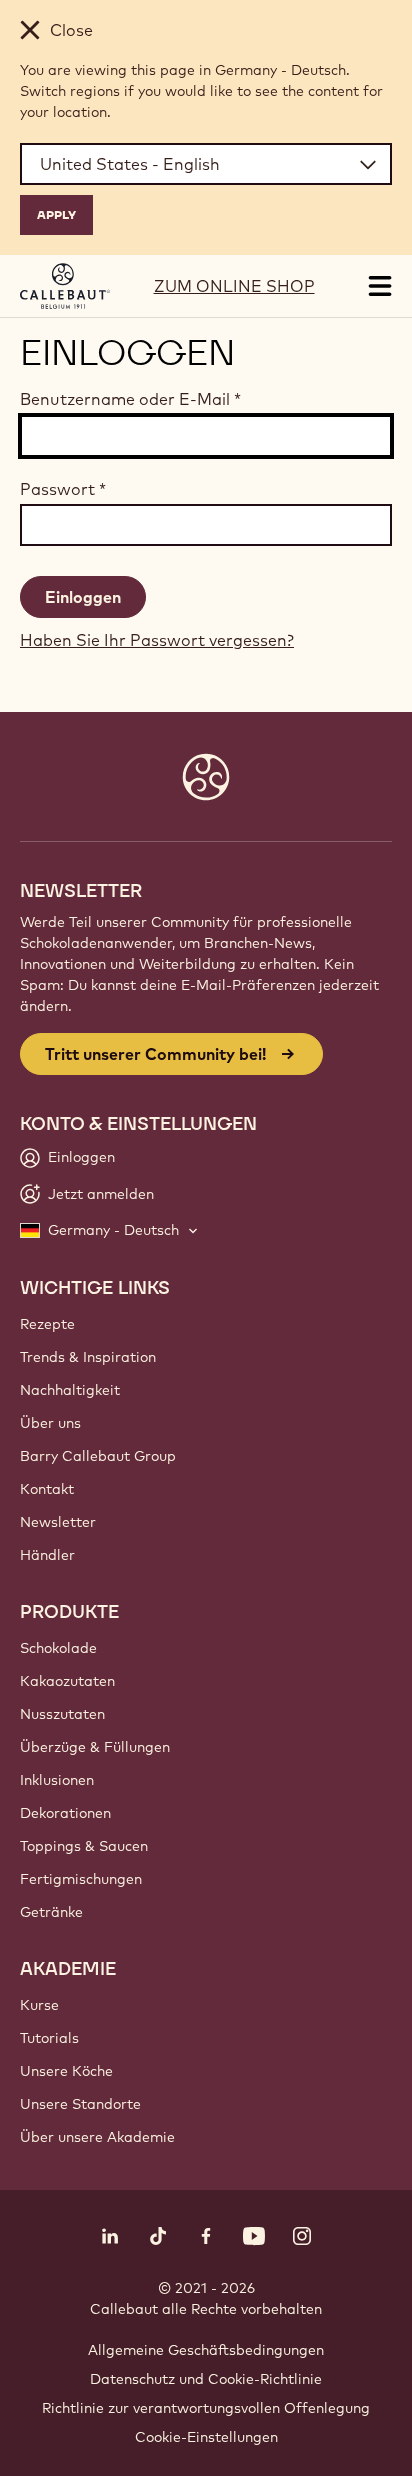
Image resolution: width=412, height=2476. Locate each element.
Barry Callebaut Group (98, 1456)
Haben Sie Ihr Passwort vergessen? (157, 640)
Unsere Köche (66, 2071)
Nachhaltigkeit (70, 1390)
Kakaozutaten (67, 1681)
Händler (47, 1555)
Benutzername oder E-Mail (130, 399)
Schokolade (58, 1648)
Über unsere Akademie (97, 2137)
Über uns (50, 1423)
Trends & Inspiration (88, 1357)
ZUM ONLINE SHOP (234, 286)
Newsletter (58, 1522)
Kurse (39, 2005)
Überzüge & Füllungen (95, 1747)
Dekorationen (65, 1813)
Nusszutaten (62, 1714)
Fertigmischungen (81, 1879)
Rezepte (47, 1324)
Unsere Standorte (80, 2104)
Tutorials (49, 2038)
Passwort (63, 489)
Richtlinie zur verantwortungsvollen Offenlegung (206, 2408)
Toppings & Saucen (84, 1846)
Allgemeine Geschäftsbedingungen (206, 2350)
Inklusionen (57, 1780)
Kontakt (47, 1489)
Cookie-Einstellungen (206, 2437)
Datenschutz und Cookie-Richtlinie (206, 2379)
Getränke (51, 1912)
